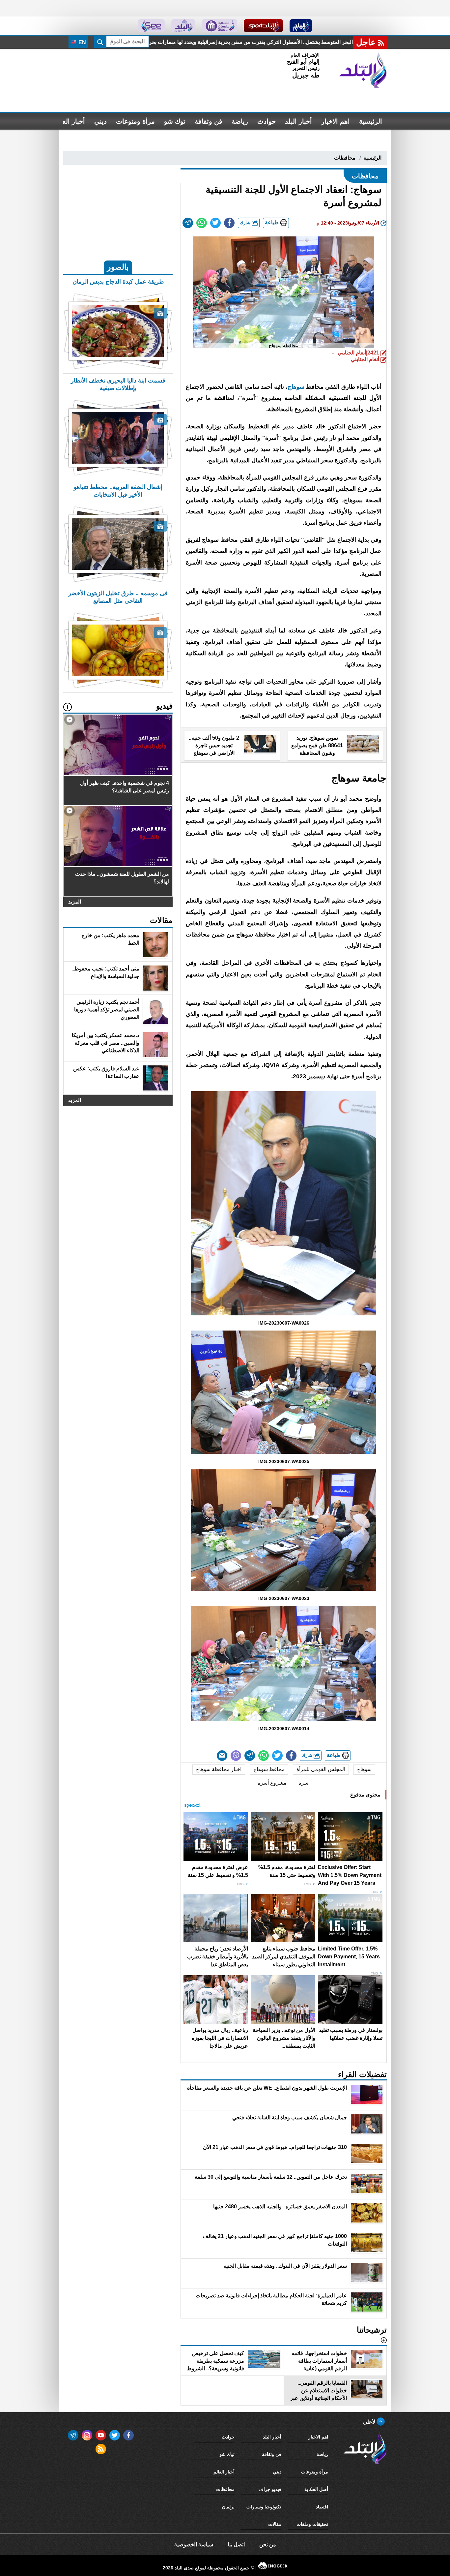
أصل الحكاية (316, 2489)
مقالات (275, 2524)
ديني (100, 121)
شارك (246, 223)
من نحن (268, 2545)
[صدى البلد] (363, 70)
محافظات (345, 158)
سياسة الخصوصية (194, 2545)
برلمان (228, 2507)
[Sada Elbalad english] (151, 26)
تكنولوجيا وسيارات (264, 2507)
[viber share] (236, 1756)
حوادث (267, 121)
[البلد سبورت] (263, 26)
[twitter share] (215, 223)
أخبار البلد (298, 121)
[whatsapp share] (202, 223)
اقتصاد (322, 2507)
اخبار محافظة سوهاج (219, 1769)
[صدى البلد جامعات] (220, 26)
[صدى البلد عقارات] (183, 26)
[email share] (188, 223)
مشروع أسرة (272, 1783)
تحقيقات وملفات (312, 2524)
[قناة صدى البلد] (301, 26)
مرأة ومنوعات (135, 121)
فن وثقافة (209, 121)
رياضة (240, 121)
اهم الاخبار (336, 121)
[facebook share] (229, 223)
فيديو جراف (270, 2489)
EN (82, 42)
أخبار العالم (70, 121)
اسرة (304, 1783)
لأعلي (370, 2422)
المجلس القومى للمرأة (321, 1769)
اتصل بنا (236, 2545)
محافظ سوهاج (269, 1769)
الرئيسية (371, 121)
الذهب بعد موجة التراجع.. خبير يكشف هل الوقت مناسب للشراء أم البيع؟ (218, 42)
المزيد (75, 902)
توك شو (175, 121)
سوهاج (296, 387)
